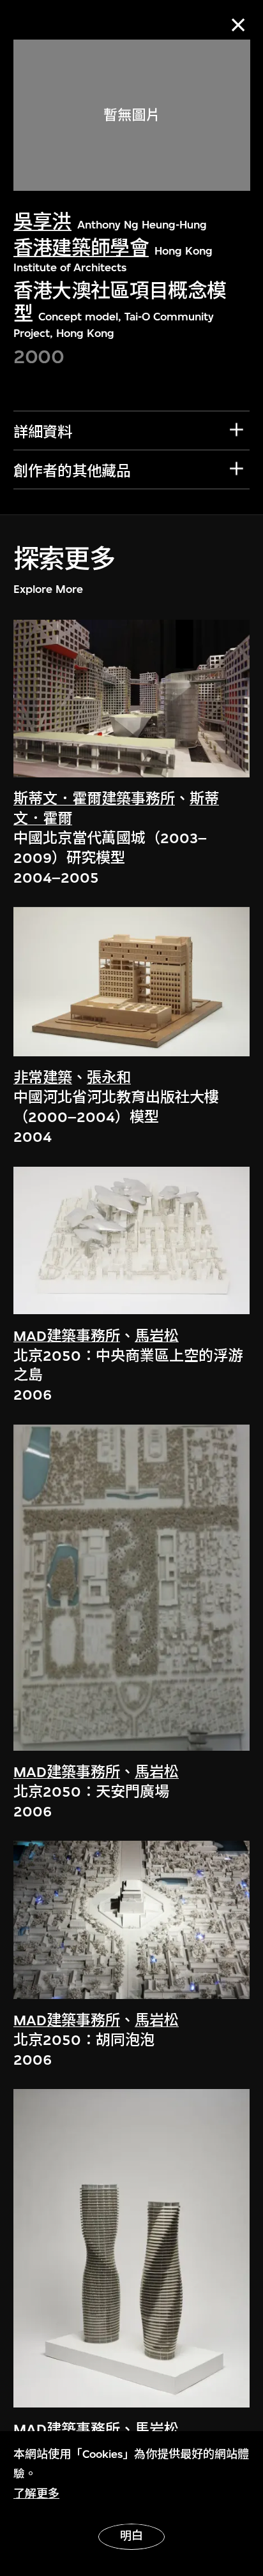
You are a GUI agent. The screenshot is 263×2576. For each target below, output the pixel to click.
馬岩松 (157, 1336)
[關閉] (238, 25)
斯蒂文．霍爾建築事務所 (94, 799)
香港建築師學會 (81, 248)
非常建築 (43, 1078)
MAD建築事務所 (67, 1336)
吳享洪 (42, 222)
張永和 (109, 1078)
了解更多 (36, 2494)
